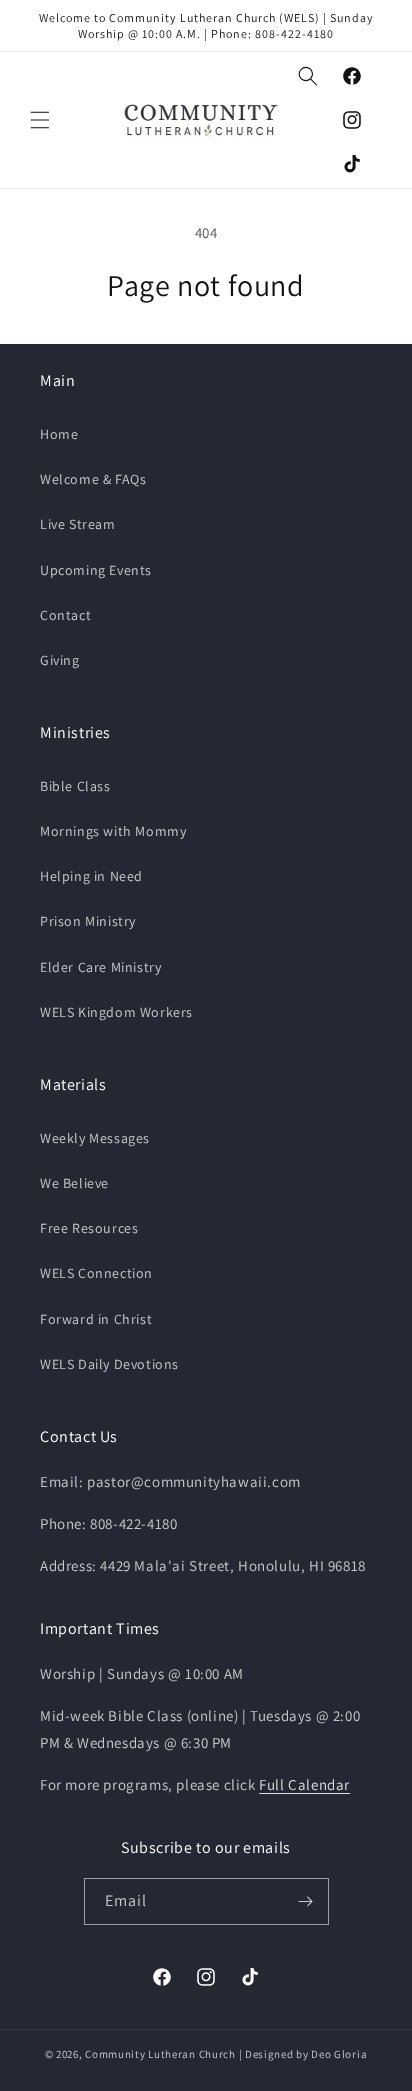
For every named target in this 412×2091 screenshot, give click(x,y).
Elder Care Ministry (100, 967)
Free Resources (89, 1228)
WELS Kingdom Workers (116, 1012)
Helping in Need (91, 876)
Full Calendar (304, 1784)
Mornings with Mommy (113, 831)
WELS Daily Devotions (109, 1364)
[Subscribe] (306, 1901)
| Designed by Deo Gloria (303, 2054)
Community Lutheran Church (160, 2054)
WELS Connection (96, 1273)
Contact (65, 615)
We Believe (74, 1183)
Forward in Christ (96, 1319)
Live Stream (78, 524)
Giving (60, 660)
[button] (40, 120)
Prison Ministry (88, 921)
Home (59, 434)
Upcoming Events (96, 570)
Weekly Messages (95, 1138)
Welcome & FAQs (93, 479)
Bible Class (75, 786)
